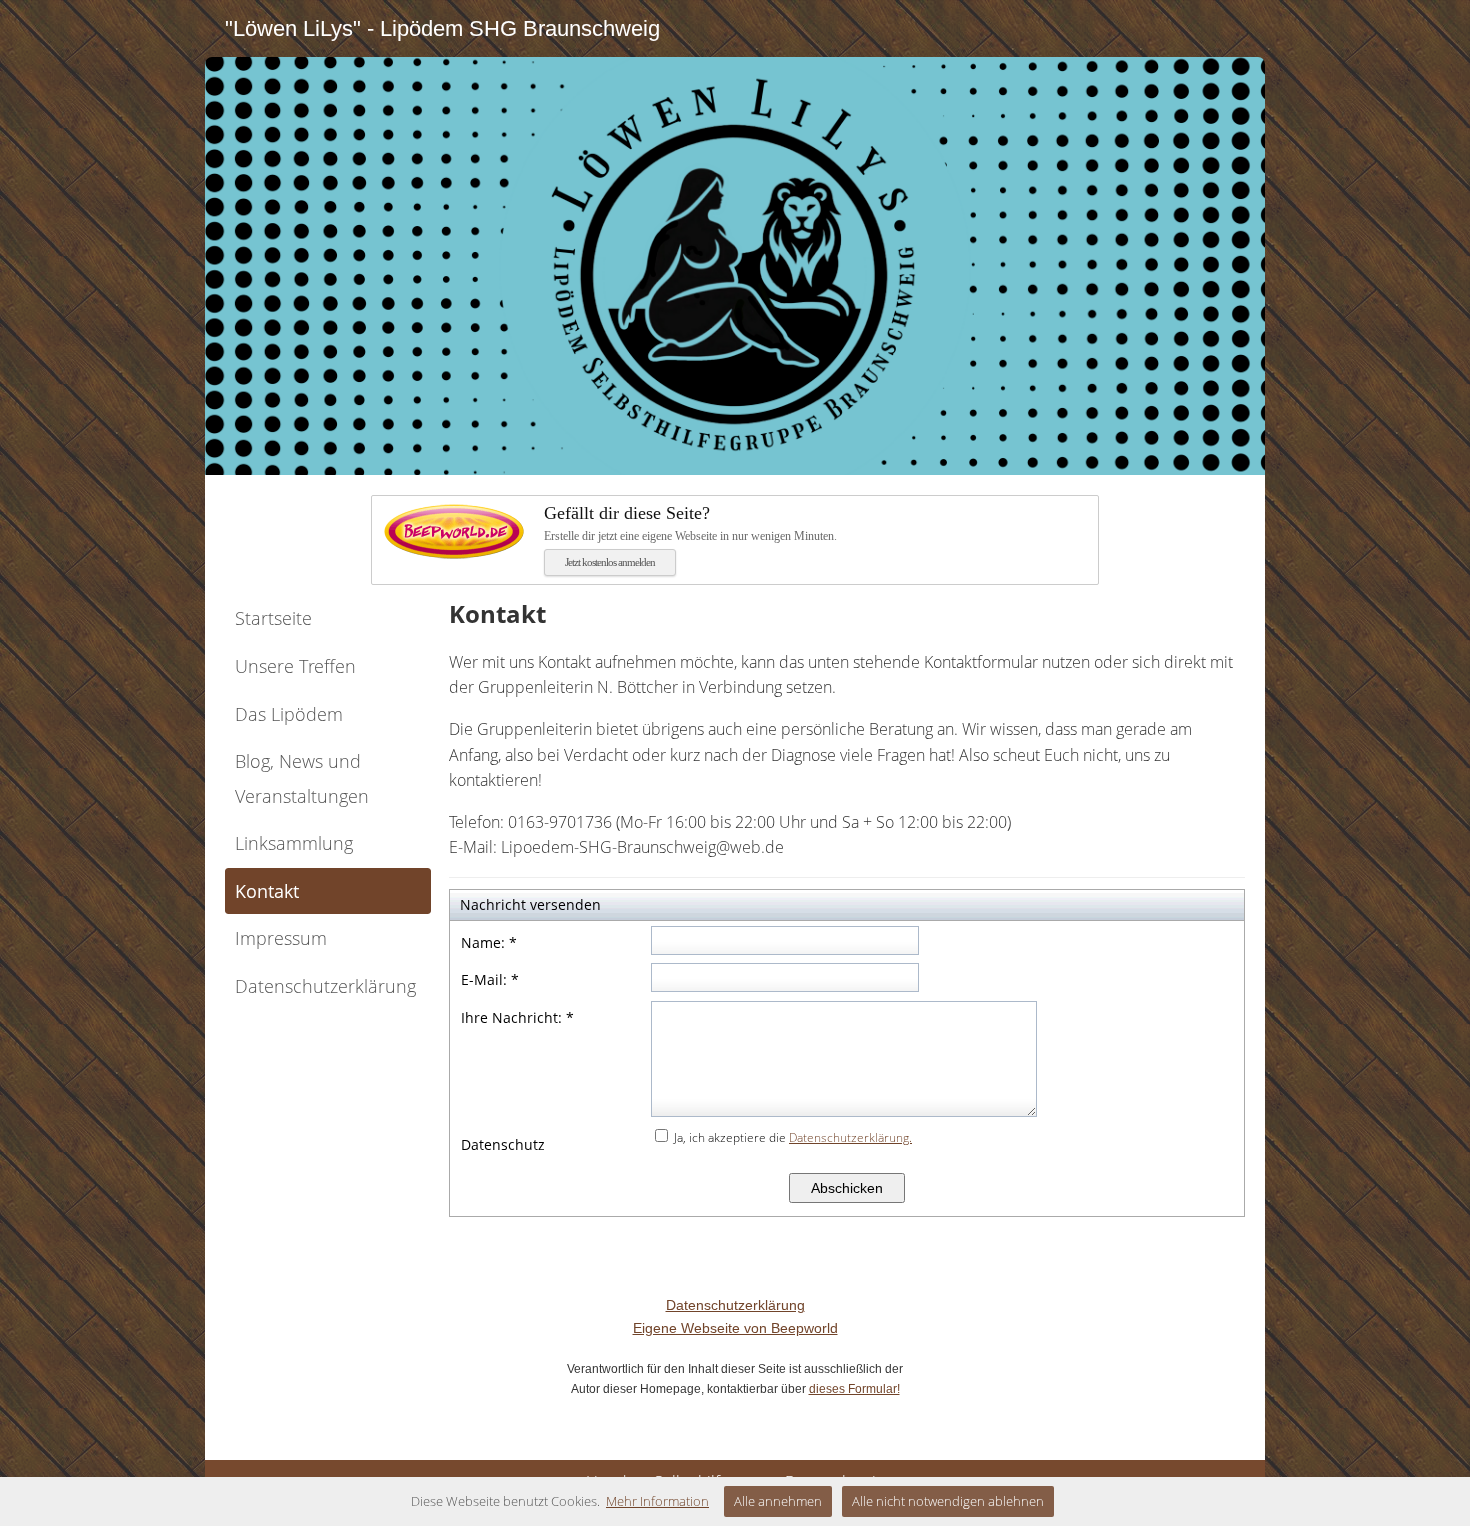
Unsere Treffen (295, 666)
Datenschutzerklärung (325, 986)
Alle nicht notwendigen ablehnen (948, 1501)
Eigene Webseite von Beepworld (735, 1328)
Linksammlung (294, 843)
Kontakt (267, 891)
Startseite (273, 618)
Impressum (281, 938)
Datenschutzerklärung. (850, 1137)
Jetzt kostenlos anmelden (610, 562)
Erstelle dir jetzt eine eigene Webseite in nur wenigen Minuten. (690, 522)
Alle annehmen (778, 1501)
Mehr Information (657, 1501)
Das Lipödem (289, 714)
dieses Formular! (854, 1389)
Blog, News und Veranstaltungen (302, 778)
